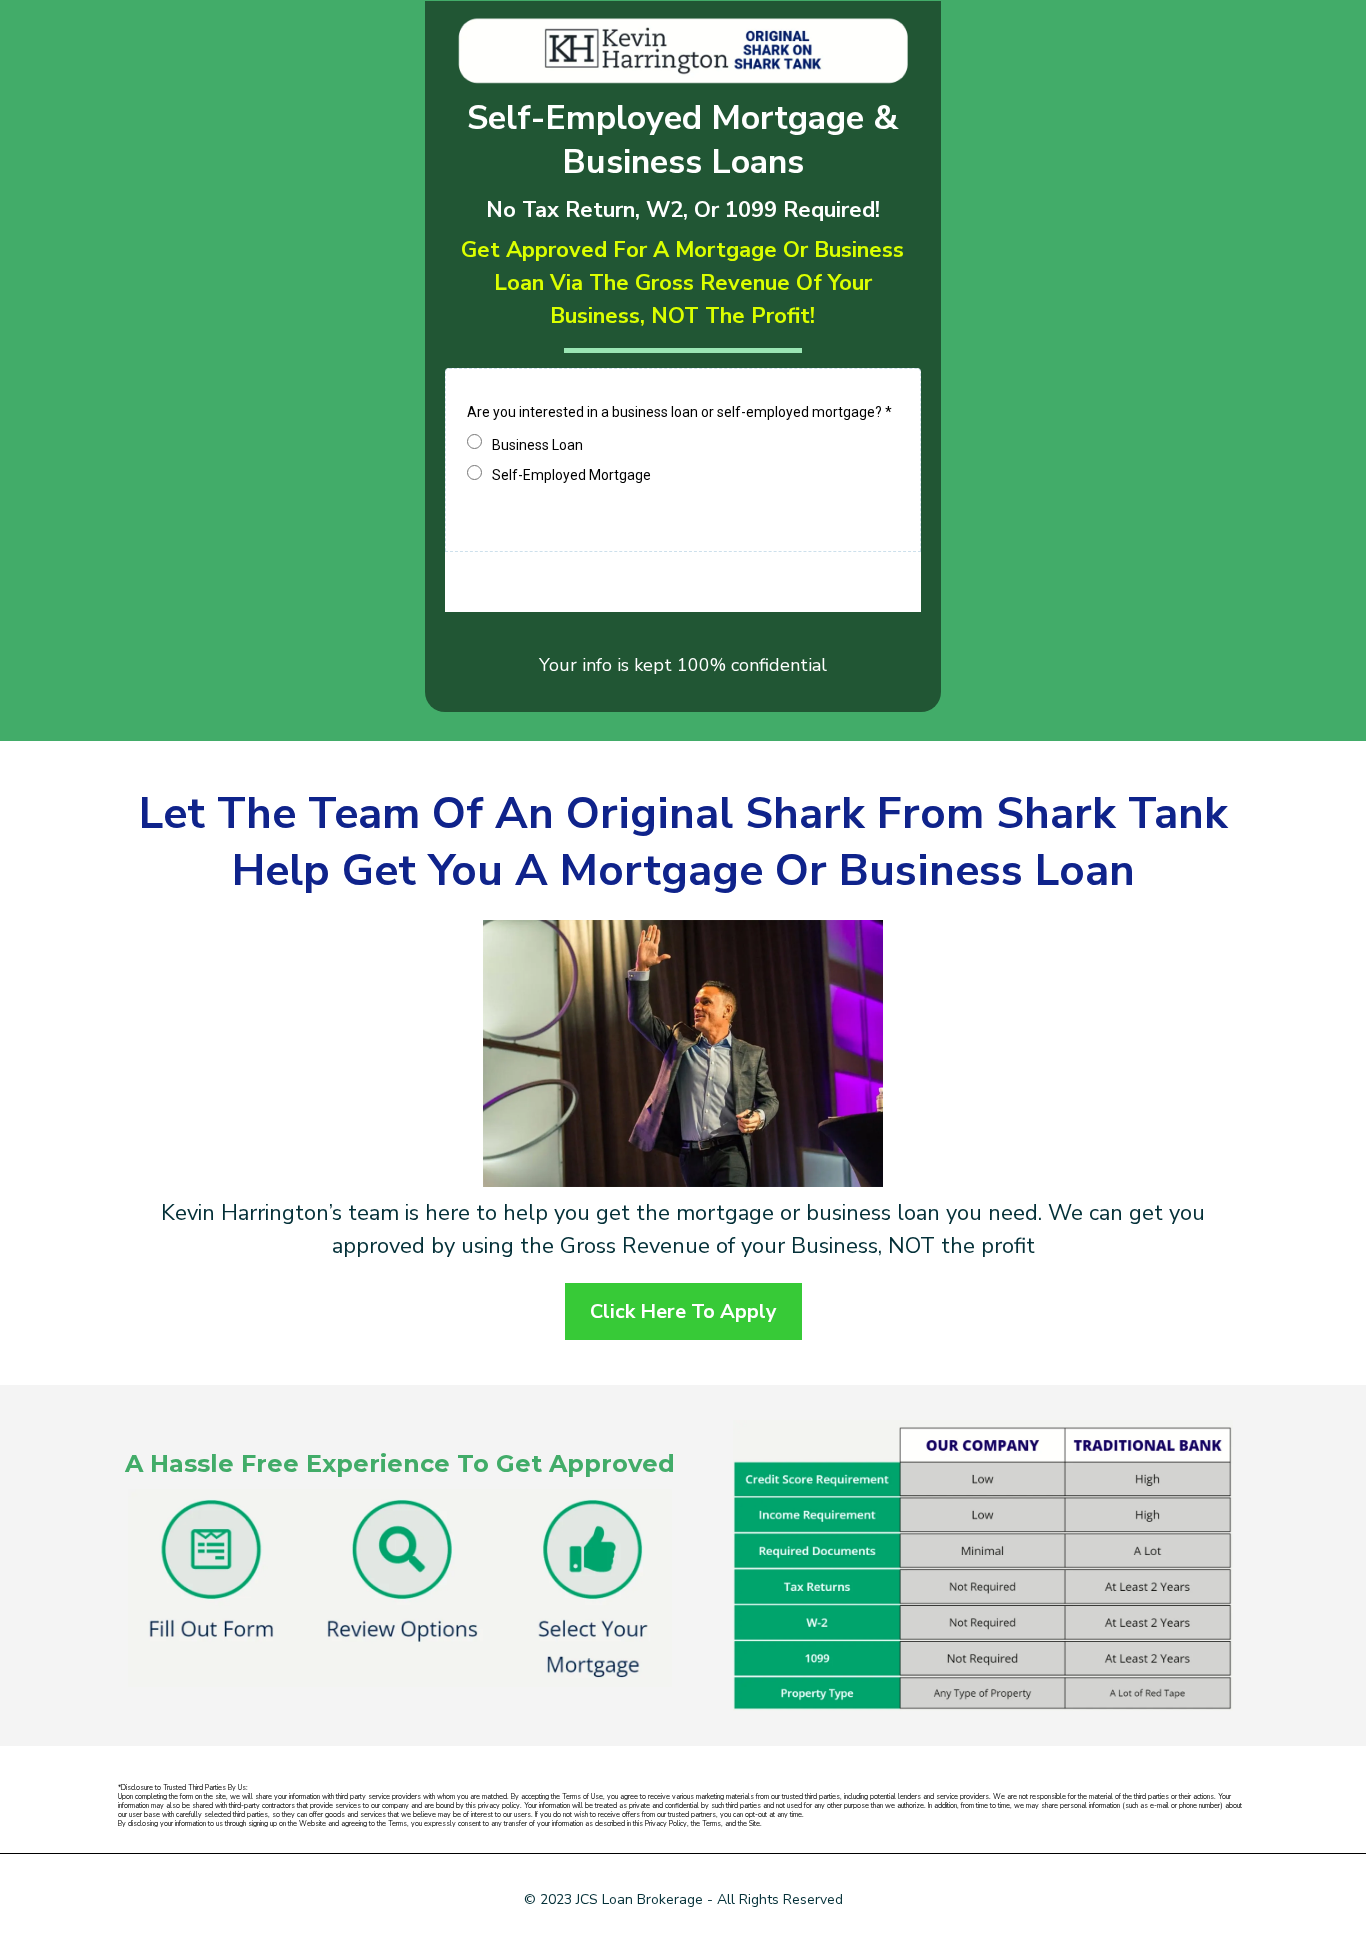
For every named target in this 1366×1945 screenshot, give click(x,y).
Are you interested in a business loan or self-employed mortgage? (679, 412)
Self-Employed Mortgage (571, 475)
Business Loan (537, 445)
